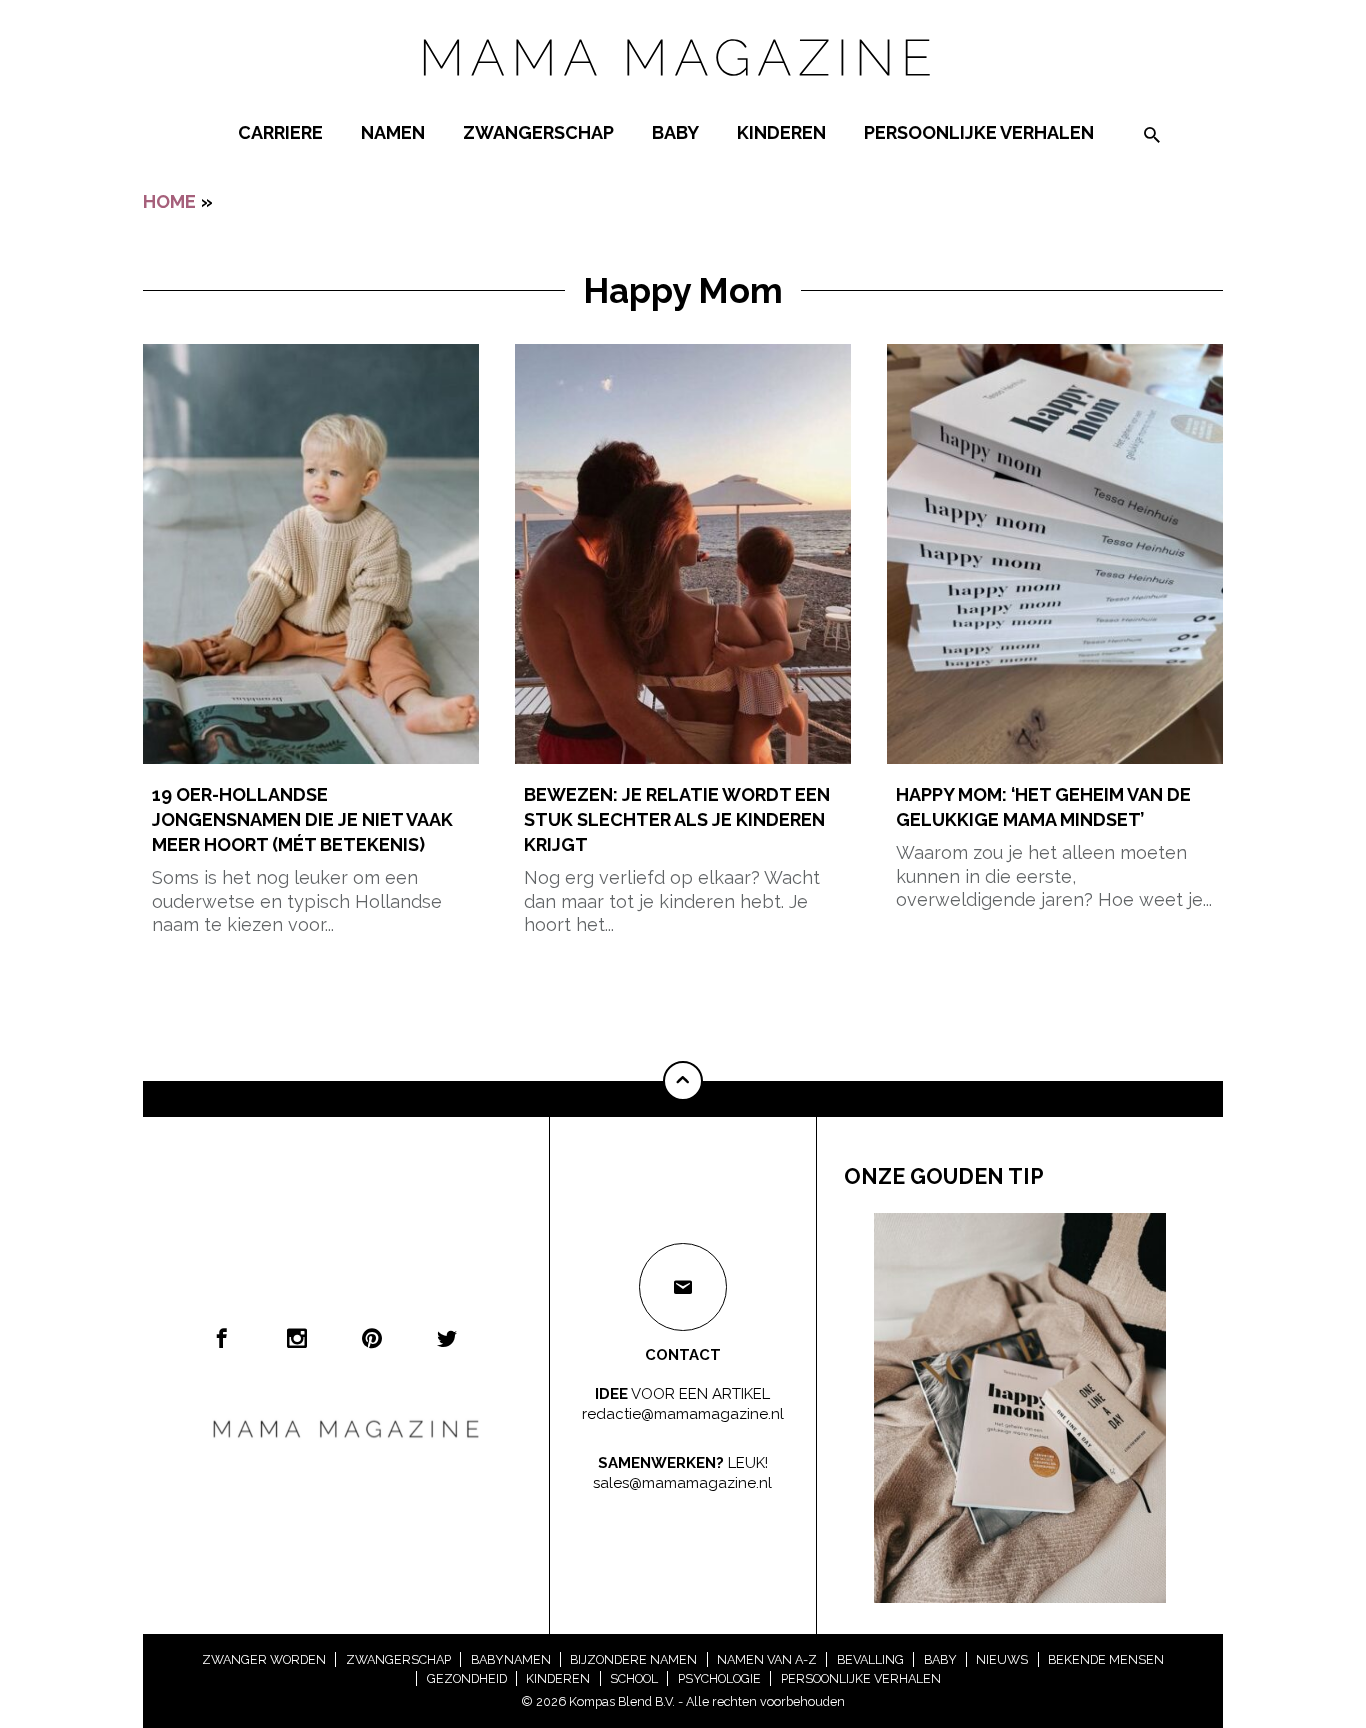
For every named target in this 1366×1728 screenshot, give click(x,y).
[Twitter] (447, 1338)
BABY (675, 132)
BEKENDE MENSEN (1106, 1659)
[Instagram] (297, 1338)
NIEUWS (1002, 1659)
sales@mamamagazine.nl (682, 1482)
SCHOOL (634, 1678)
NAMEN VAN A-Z (767, 1659)
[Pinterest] (372, 1338)
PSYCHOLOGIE (719, 1678)
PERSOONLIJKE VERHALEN (979, 132)
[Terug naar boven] (683, 1081)
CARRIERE (280, 132)
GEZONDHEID (467, 1678)
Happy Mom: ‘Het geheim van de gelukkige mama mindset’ (1043, 807)
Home (169, 201)
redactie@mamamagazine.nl (683, 1413)
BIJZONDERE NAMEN (633, 1659)
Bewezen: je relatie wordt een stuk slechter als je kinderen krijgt (677, 819)
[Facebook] (222, 1338)
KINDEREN (781, 132)
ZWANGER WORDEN (264, 1659)
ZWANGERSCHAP (538, 132)
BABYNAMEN (511, 1659)
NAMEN (393, 132)
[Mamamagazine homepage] (683, 94)
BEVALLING (870, 1659)
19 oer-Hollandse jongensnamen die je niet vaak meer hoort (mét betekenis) (302, 819)
